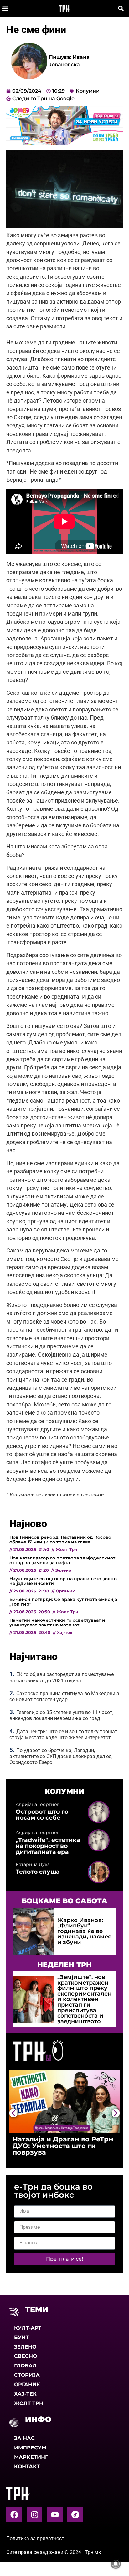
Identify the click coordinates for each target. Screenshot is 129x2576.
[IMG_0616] (64, 143)
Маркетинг (31, 2457)
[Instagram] (34, 2514)
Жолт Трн (29, 2403)
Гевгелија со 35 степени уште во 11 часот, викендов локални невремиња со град (61, 1715)
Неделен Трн (64, 1965)
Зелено (25, 2347)
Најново (28, 1524)
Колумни (88, 91)
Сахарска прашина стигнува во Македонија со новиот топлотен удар (64, 1696)
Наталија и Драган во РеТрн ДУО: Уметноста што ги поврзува (63, 2146)
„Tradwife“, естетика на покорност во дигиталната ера (48, 1846)
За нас (24, 2438)
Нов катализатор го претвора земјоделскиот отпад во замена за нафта (62, 1560)
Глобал (25, 2366)
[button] (5, 8)
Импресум (30, 2448)
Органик (27, 2384)
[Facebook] (14, 2514)
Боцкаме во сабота (64, 1901)
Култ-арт (28, 2328)
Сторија (27, 2375)
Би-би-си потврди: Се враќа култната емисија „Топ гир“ (63, 1602)
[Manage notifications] (116, 2564)
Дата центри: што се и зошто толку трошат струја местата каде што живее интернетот (63, 1735)
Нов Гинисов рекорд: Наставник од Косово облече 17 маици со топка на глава (60, 1539)
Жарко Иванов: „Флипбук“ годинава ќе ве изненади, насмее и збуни (84, 1931)
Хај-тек (25, 2394)
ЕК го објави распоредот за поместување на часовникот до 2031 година (62, 1677)
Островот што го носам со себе (42, 1814)
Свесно (26, 2356)
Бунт (21, 2337)
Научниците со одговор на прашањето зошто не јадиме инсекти (63, 1581)
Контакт (27, 2466)
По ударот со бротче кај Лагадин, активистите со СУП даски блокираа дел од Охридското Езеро (61, 1756)
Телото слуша (38, 1872)
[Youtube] (55, 2514)
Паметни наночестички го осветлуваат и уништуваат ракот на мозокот (57, 1622)
